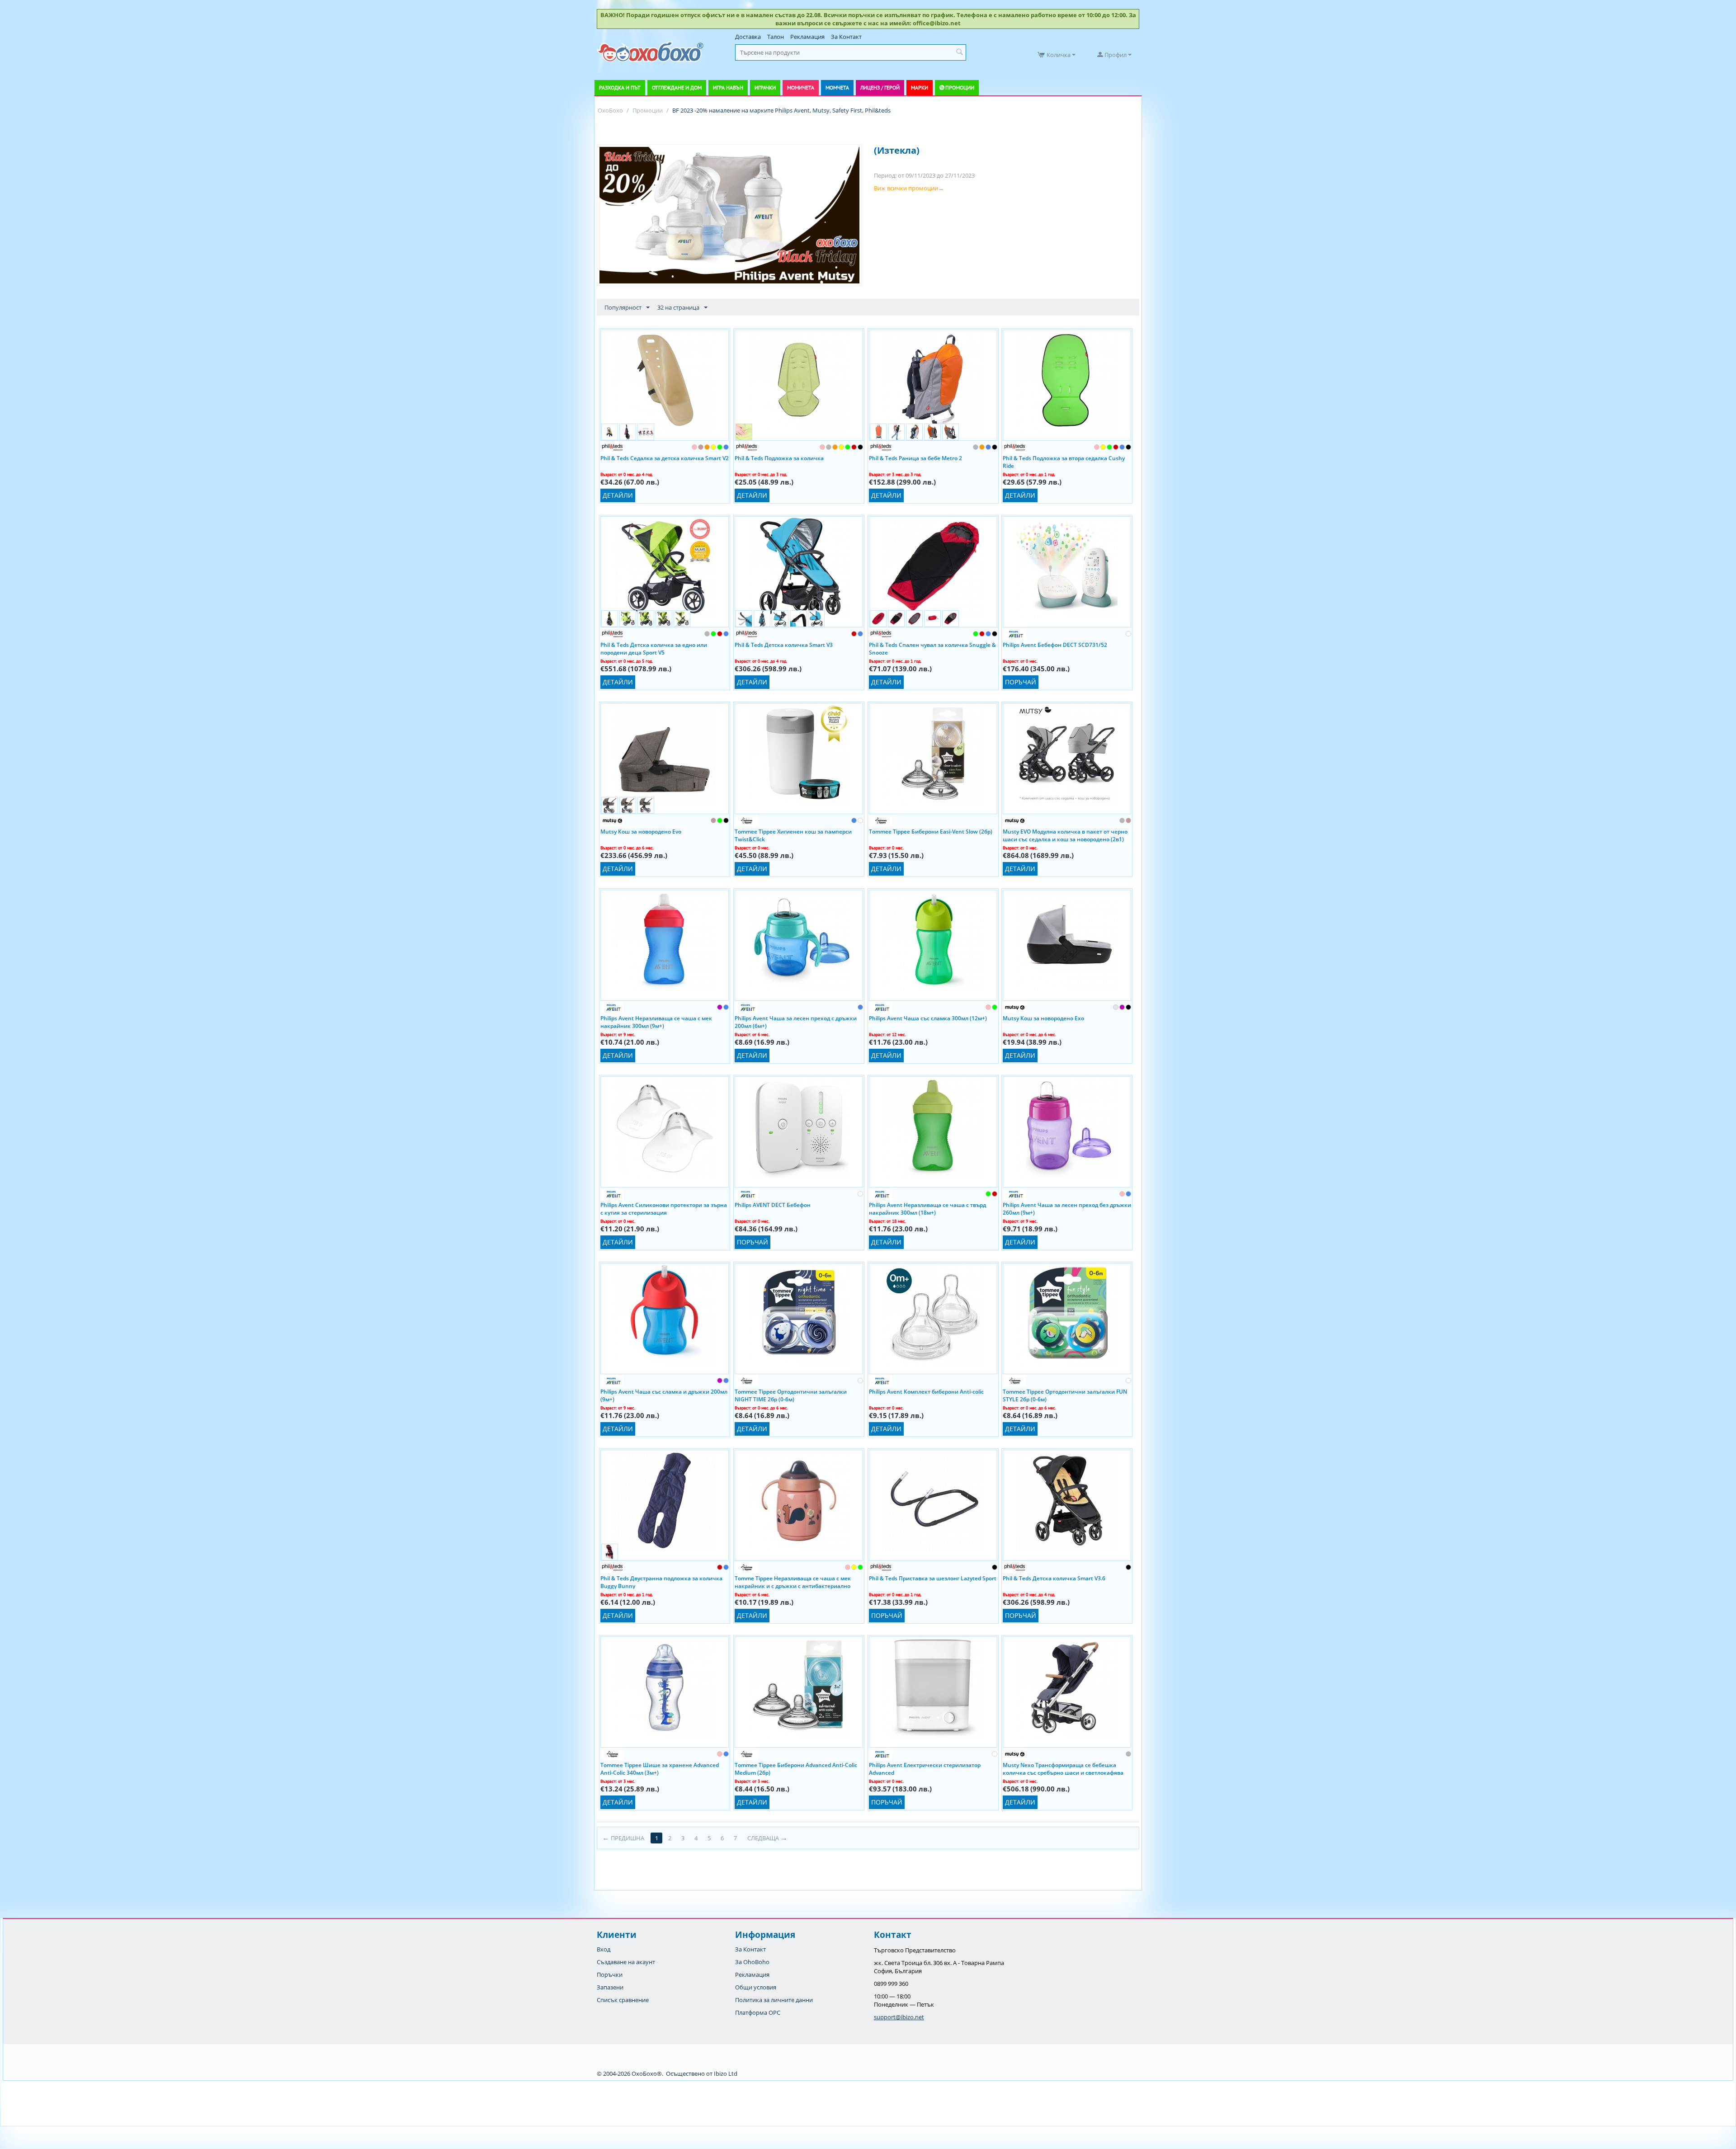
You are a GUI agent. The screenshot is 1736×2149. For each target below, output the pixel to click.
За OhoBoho (752, 1962)
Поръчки (610, 1975)
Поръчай (1021, 682)
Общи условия (756, 1987)
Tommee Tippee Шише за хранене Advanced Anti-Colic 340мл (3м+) (660, 1768)
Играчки (765, 87)
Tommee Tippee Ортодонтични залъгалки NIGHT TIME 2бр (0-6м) (791, 1395)
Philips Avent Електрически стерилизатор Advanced (925, 1768)
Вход (604, 1949)
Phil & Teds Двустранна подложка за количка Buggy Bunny (661, 1582)
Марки (920, 87)
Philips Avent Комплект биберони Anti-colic (926, 1392)
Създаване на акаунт (626, 1962)
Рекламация (807, 37)
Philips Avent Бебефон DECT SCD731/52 (1055, 645)
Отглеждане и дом (677, 87)
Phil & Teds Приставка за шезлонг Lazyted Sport (933, 1578)
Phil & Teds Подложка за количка (779, 458)
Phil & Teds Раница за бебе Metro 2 (915, 458)
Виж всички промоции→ (909, 188)
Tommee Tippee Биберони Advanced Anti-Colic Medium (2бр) (796, 1768)
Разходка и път (620, 87)
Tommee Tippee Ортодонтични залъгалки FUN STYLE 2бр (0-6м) (1065, 1395)
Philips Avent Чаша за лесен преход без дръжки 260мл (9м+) (1067, 1208)
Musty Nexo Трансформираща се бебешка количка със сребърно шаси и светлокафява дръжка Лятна (1063, 1768)
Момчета (837, 87)
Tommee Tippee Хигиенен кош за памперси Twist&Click (793, 835)
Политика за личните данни (774, 2000)
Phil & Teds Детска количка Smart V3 (784, 645)
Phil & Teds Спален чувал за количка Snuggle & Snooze (932, 648)
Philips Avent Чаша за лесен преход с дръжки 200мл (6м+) (796, 1022)
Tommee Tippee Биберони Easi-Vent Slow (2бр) (931, 832)
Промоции (960, 87)
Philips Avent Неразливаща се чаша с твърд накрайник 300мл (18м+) (927, 1208)
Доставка (748, 37)
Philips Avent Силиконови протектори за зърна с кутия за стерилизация (664, 1208)
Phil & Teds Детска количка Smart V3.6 (1054, 1578)
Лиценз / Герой (880, 87)
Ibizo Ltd (726, 2074)
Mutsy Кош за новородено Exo (1043, 1018)
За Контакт (846, 37)
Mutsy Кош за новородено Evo (641, 832)
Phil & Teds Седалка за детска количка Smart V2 (665, 458)
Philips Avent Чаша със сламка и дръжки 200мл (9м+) (664, 1395)
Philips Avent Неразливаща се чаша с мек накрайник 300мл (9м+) (656, 1022)
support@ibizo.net (899, 2017)
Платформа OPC (758, 2012)
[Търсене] (959, 52)
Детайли (618, 495)
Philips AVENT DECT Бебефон (773, 1205)
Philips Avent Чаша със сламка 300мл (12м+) (928, 1018)
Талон (776, 37)
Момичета (801, 87)
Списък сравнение (623, 2000)
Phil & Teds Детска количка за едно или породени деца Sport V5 (654, 648)
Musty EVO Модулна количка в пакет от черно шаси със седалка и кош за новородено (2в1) (1065, 835)
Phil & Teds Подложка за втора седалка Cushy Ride (1064, 462)
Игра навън (728, 87)
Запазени (610, 1987)
